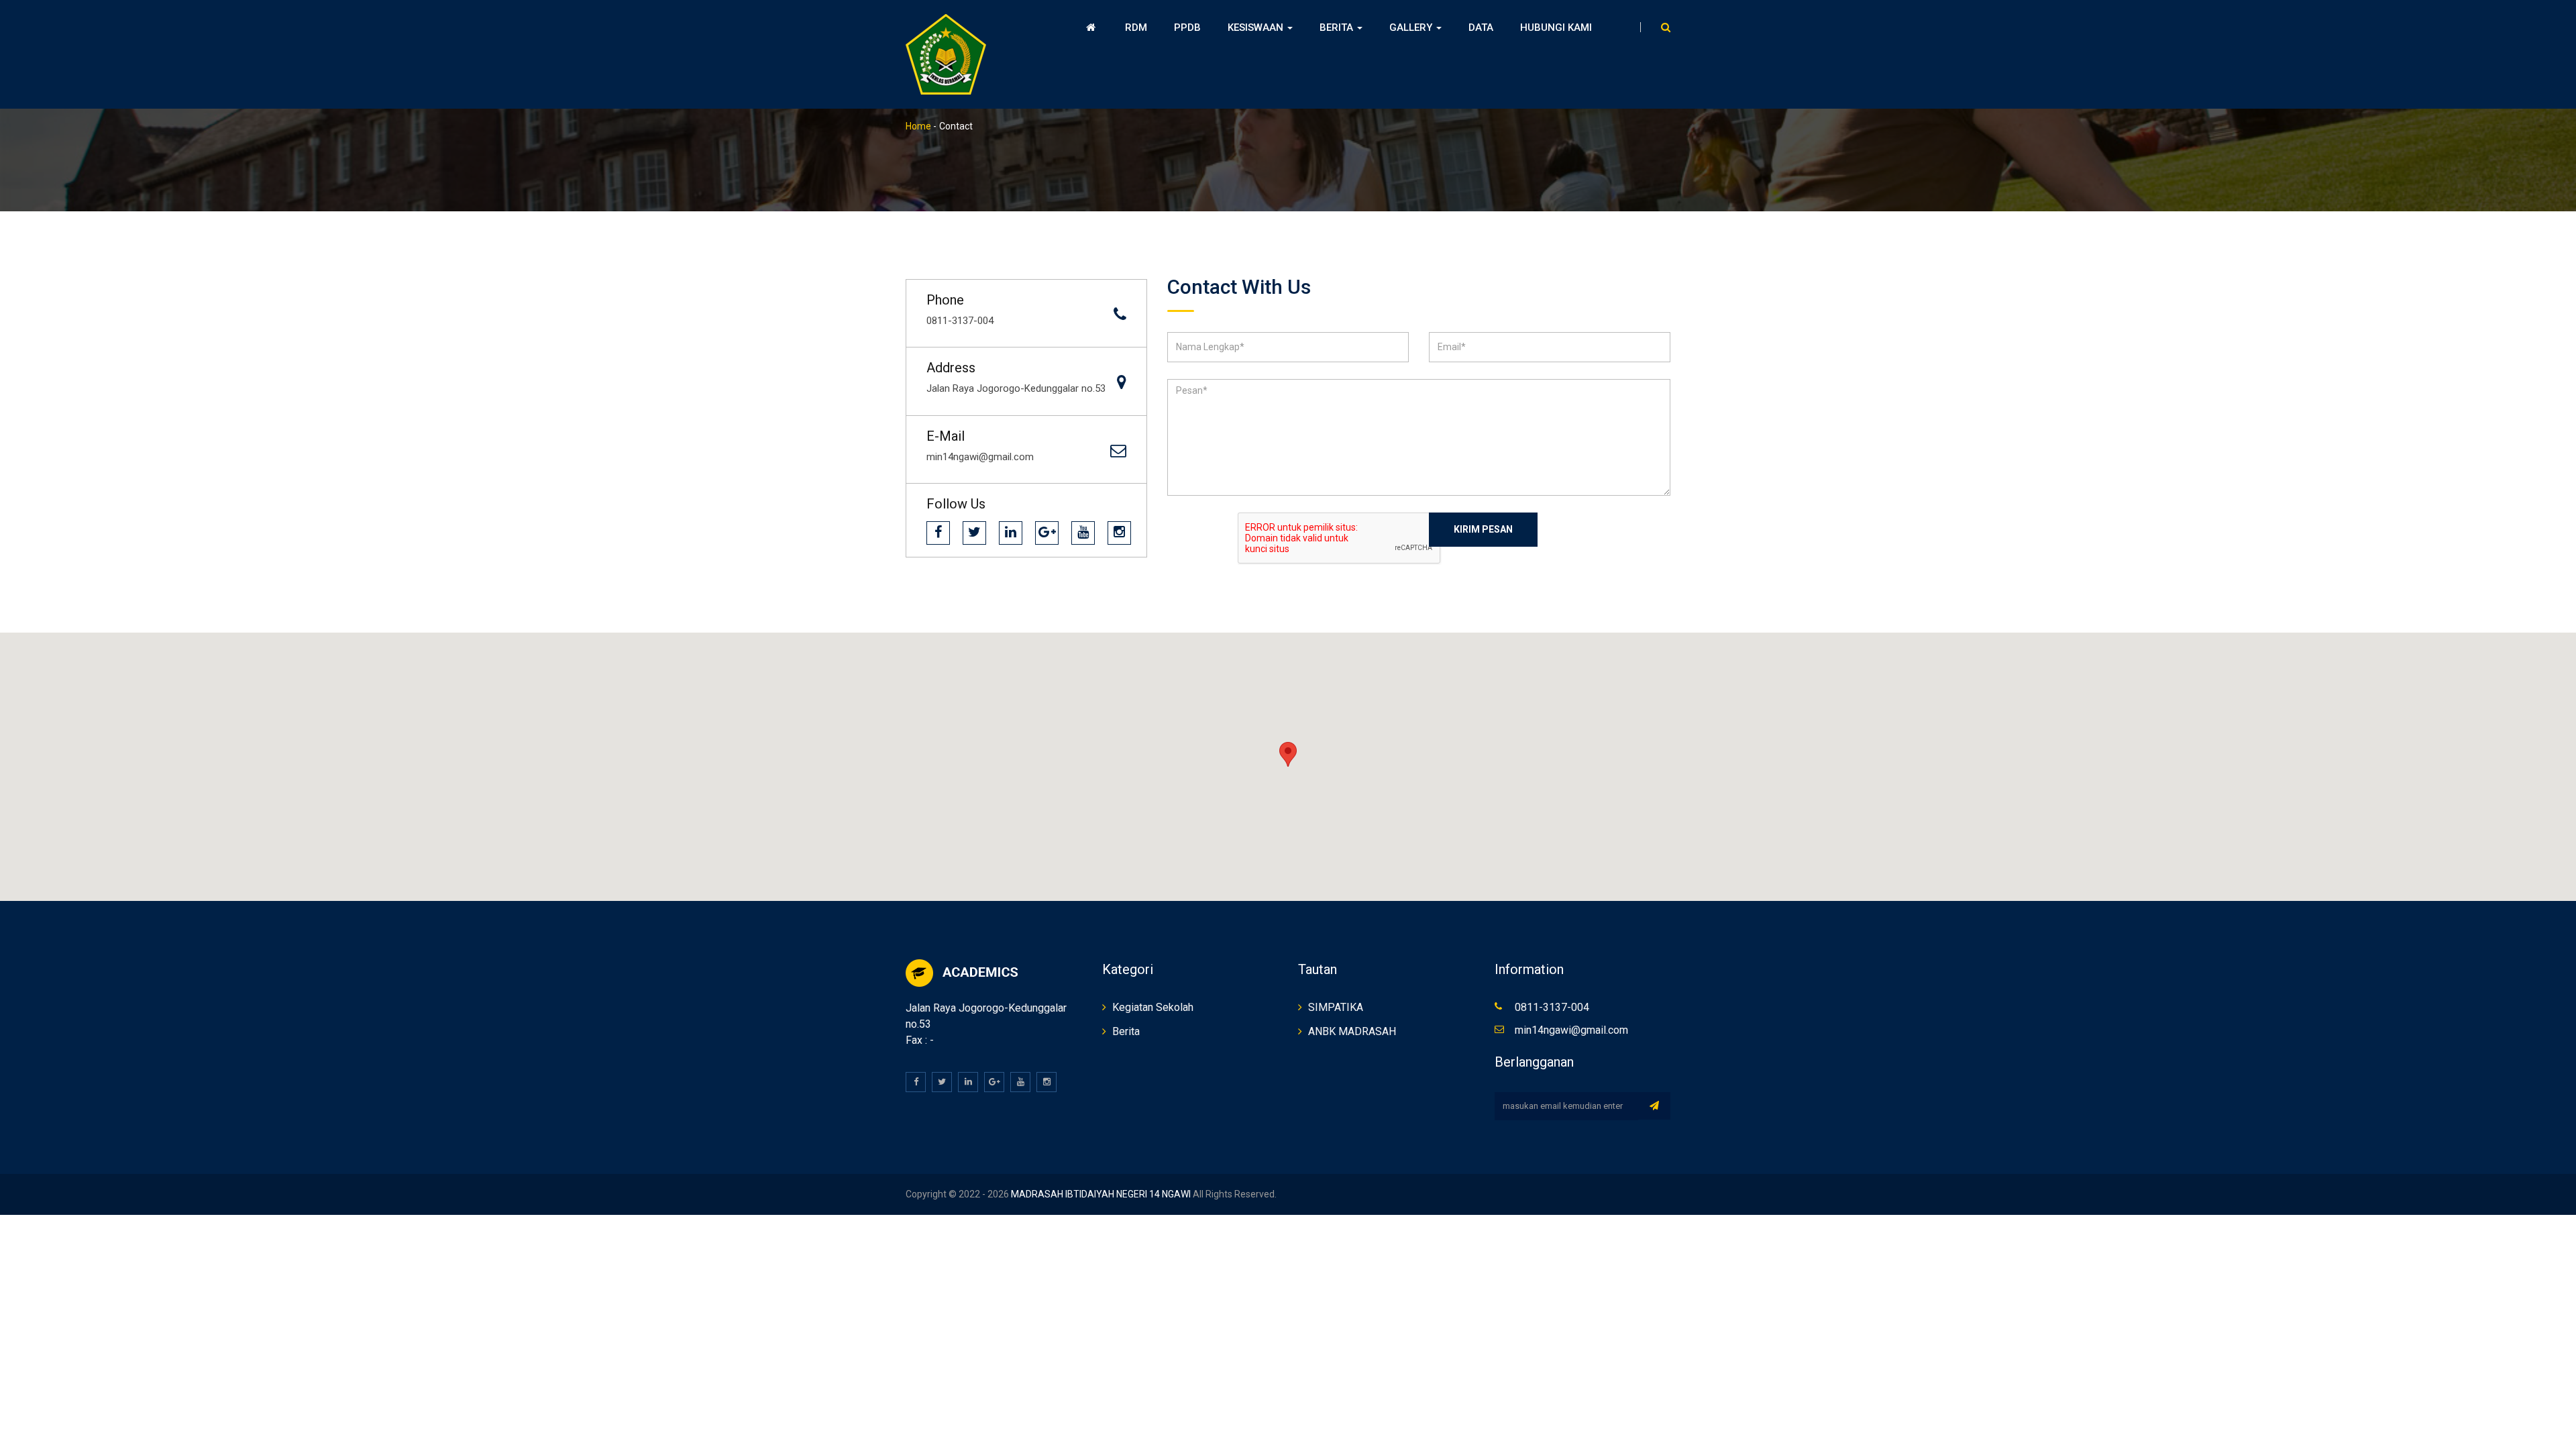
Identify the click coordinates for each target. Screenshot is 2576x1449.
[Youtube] (1083, 533)
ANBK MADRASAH (1352, 1031)
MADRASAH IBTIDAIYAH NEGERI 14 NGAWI (1100, 1194)
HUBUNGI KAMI (1556, 28)
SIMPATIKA (1336, 1007)
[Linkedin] (1011, 533)
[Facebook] (938, 533)
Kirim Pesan (1483, 529)
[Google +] (1047, 533)
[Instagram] (1119, 533)
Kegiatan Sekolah (1153, 1007)
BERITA (1338, 28)
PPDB (1187, 28)
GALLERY (1412, 28)
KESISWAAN (1257, 28)
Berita (1126, 1031)
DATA (1481, 28)
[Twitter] (974, 533)
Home (918, 126)
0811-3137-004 (1552, 1007)
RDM (1136, 28)
